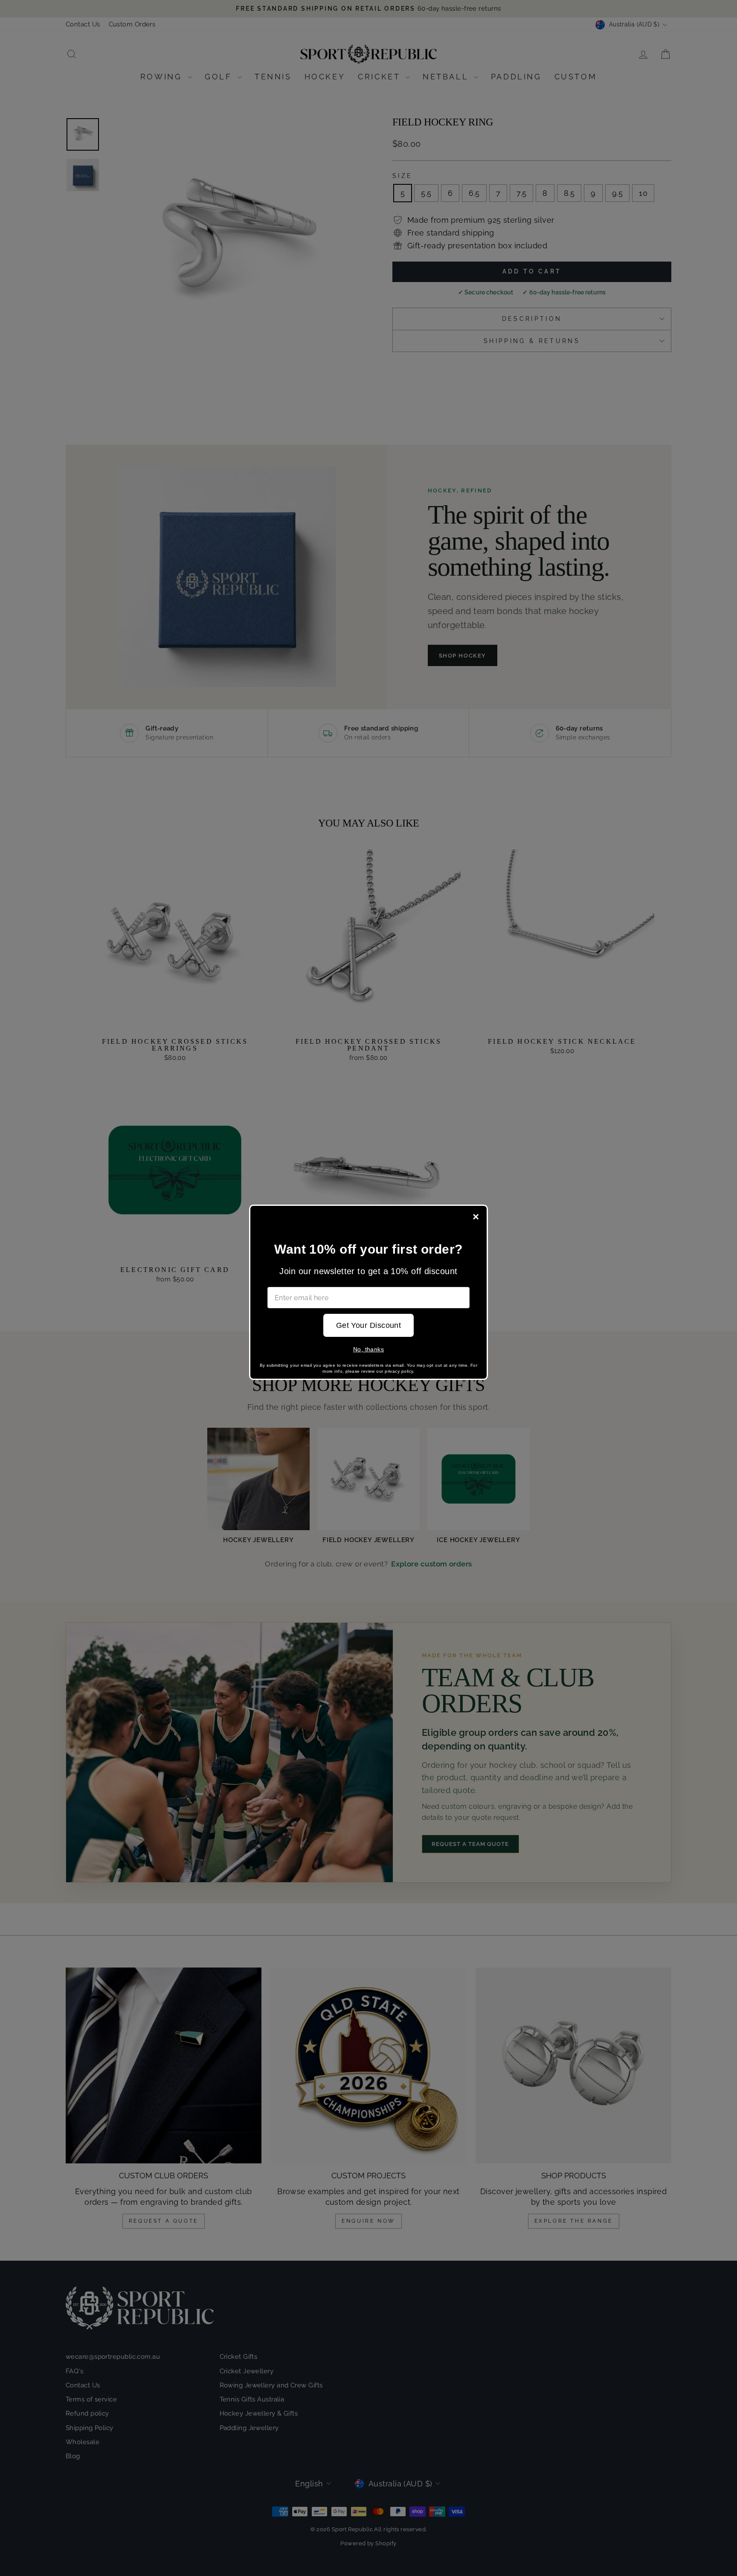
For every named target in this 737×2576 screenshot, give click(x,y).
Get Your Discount (369, 1325)
